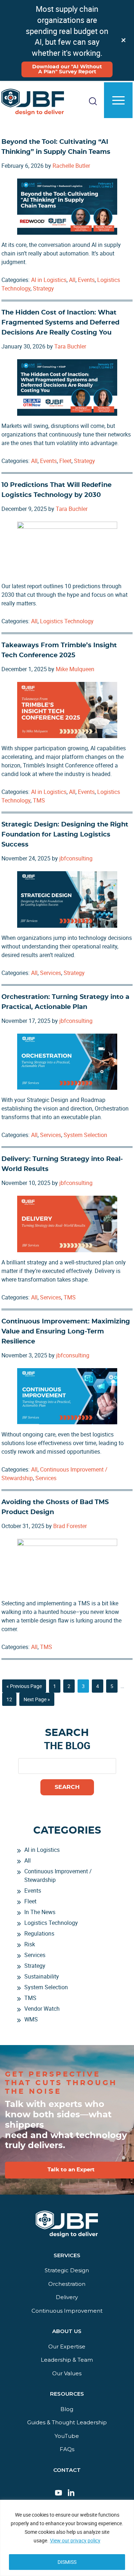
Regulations (39, 1933)
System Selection (85, 1135)
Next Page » (37, 1701)
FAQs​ (67, 2449)
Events (86, 280)
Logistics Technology (67, 621)
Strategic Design (67, 2270)
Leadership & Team (67, 2360)
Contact (67, 2470)
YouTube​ (67, 2436)
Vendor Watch (42, 2009)
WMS (31, 2019)
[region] (67, 2538)
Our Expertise (67, 2346)
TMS (39, 800)
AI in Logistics (49, 280)
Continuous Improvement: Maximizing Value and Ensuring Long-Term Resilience (66, 1332)
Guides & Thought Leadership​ (67, 2422)
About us (67, 2331)
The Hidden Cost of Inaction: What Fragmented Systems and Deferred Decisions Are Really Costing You (60, 323)
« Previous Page (24, 1687)
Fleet (65, 461)
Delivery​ (67, 2297)
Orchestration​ (67, 2284)
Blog (67, 2409)
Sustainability (42, 1976)
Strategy (43, 288)
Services (51, 973)
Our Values (67, 2373)
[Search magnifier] (119, 134)
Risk (30, 1944)
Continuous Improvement (67, 2311)
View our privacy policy (75, 2540)
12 (11, 1699)
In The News (40, 1912)
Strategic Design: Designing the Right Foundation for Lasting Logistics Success (65, 835)
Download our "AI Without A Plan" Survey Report (67, 69)
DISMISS (67, 2562)
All (72, 280)
